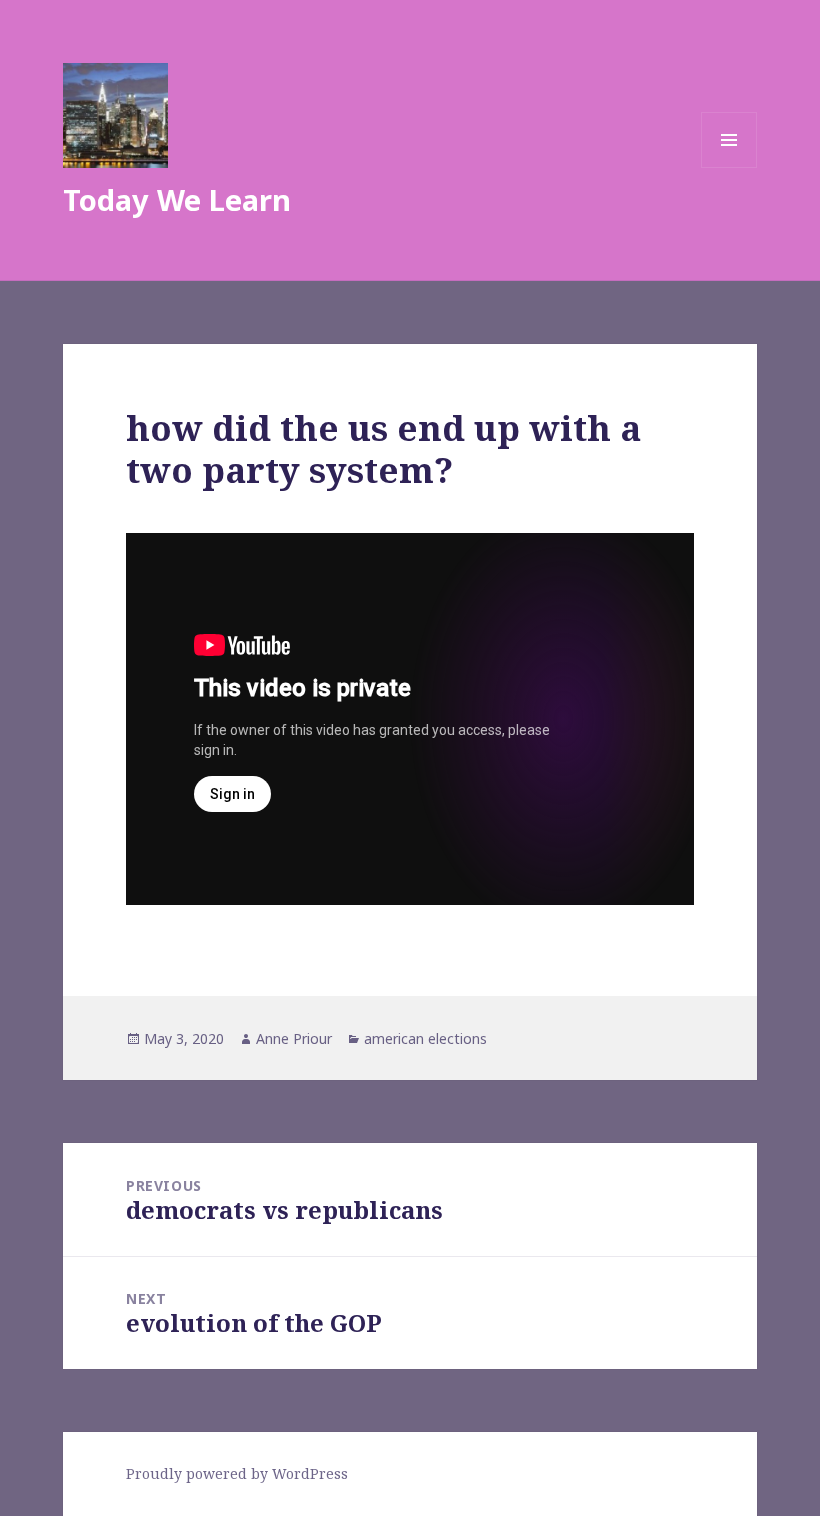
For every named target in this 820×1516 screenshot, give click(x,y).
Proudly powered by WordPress (237, 1473)
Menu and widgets (729, 167)
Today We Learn (177, 199)
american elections (425, 1038)
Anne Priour (294, 1038)
